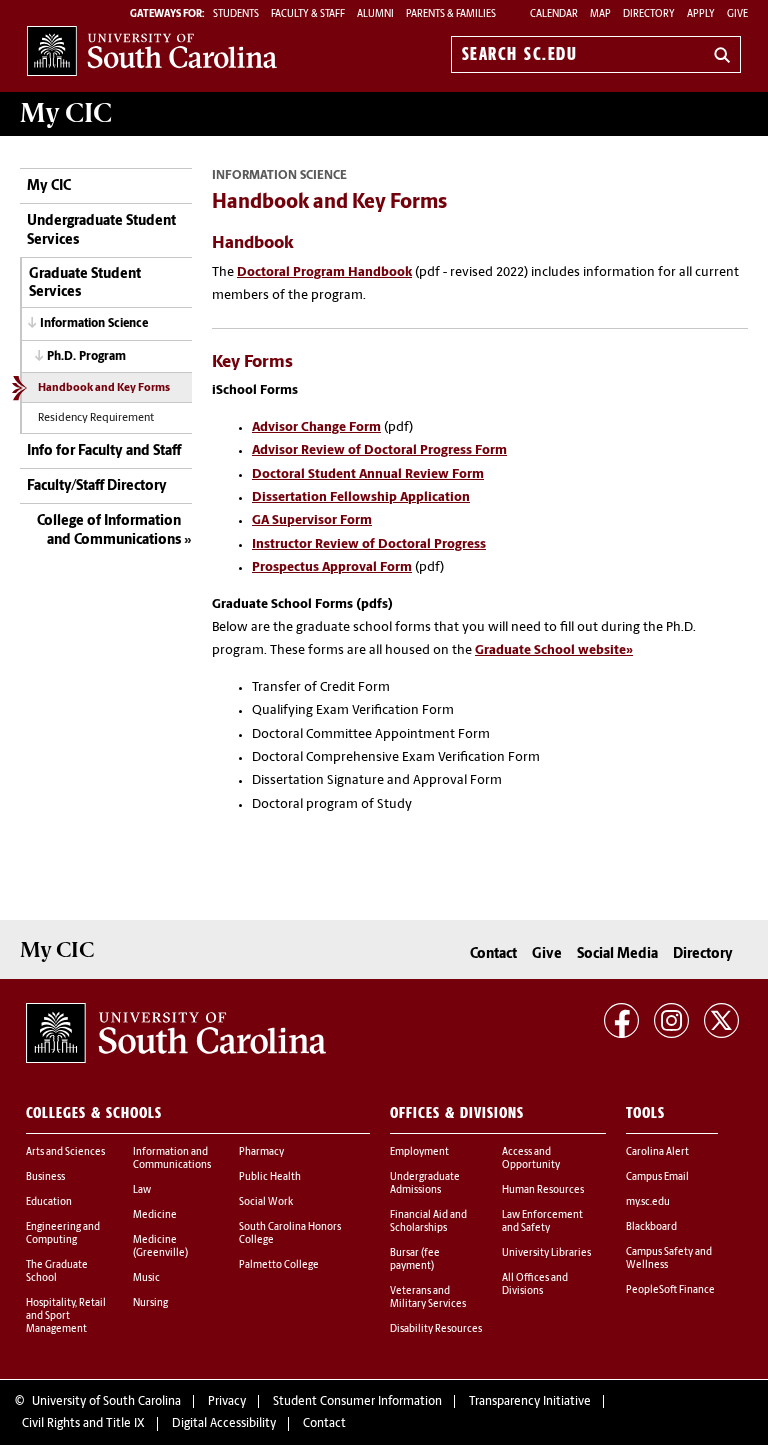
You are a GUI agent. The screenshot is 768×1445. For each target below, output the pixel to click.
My (66, 113)
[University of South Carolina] (176, 1033)
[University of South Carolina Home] (152, 50)
